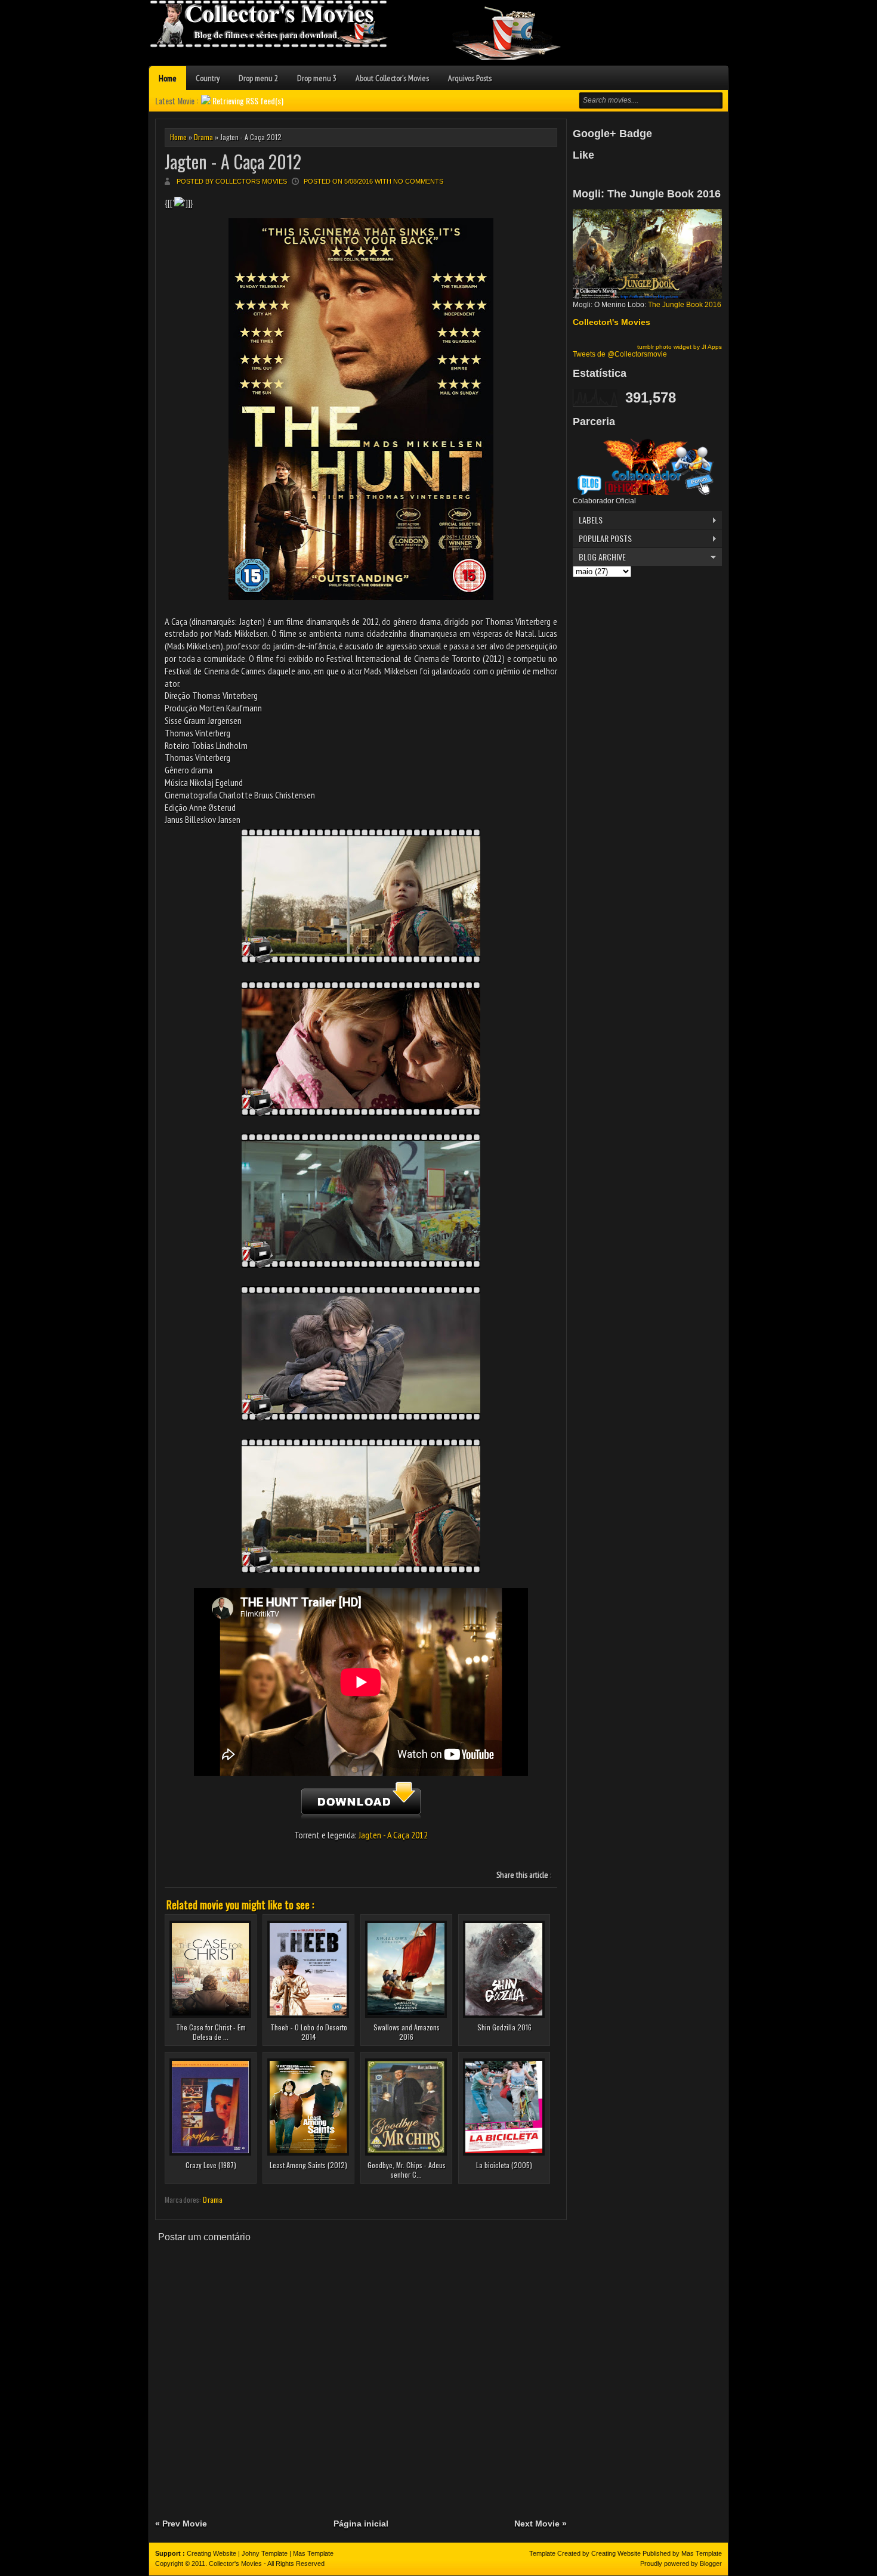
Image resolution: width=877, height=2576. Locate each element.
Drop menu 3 (317, 78)
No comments (418, 181)
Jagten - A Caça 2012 (233, 161)
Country (208, 78)
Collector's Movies (235, 2563)
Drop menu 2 (258, 78)
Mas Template (313, 2553)
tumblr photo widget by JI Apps (680, 347)
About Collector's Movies (392, 78)
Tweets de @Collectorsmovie (620, 354)
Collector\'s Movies (612, 322)
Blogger (711, 2563)
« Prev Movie (181, 2524)
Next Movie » (541, 2524)
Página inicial (361, 2524)
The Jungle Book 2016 (685, 305)
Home (168, 78)
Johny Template (265, 2553)
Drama (203, 137)
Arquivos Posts (470, 78)
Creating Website (211, 2553)
